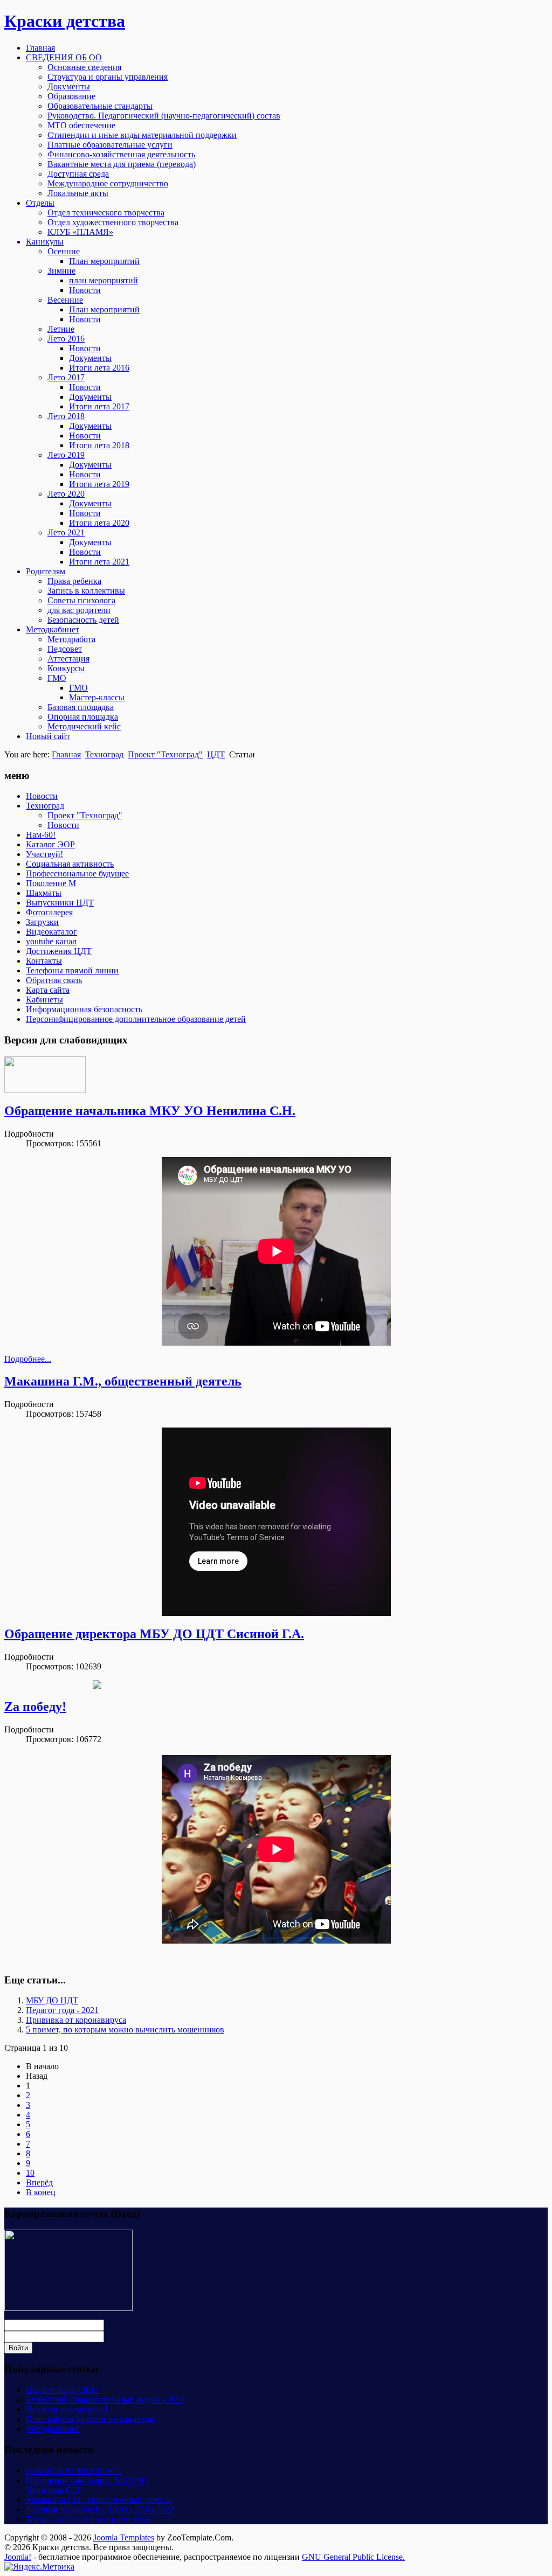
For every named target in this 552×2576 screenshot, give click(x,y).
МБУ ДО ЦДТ (52, 2000)
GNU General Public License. (353, 2557)
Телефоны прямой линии (72, 970)
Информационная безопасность (84, 1009)
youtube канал (51, 941)
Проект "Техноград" (165, 754)
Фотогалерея (49, 912)
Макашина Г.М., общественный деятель (123, 1381)
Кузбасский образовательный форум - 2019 (105, 2400)
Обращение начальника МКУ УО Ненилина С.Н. (150, 1111)
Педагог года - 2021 (62, 2010)
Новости (42, 796)
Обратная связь (54, 980)
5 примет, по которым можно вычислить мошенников (125, 2030)
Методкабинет (53, 2429)
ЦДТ (216, 754)
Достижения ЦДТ (59, 951)
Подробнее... (28, 1359)
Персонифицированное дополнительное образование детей (136, 1019)
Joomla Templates (124, 2537)
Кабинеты (44, 1000)
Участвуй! (44, 854)
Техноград (104, 754)
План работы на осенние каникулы (91, 2419)
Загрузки (42, 922)
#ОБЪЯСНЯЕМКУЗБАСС (74, 2471)
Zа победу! (35, 1707)
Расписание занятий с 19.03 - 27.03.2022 (100, 2509)
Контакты (44, 961)
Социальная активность (70, 864)
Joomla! (18, 2557)
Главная (66, 754)
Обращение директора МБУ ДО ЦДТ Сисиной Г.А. (154, 1634)
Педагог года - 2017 (62, 2390)
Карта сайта (48, 990)
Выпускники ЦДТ (60, 903)
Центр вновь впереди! (67, 2409)
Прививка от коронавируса (76, 2020)
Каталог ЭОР (50, 844)
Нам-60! (41, 835)
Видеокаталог (51, 932)
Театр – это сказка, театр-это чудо (88, 2519)
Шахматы (44, 893)
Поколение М (51, 883)
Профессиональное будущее (77, 873)
